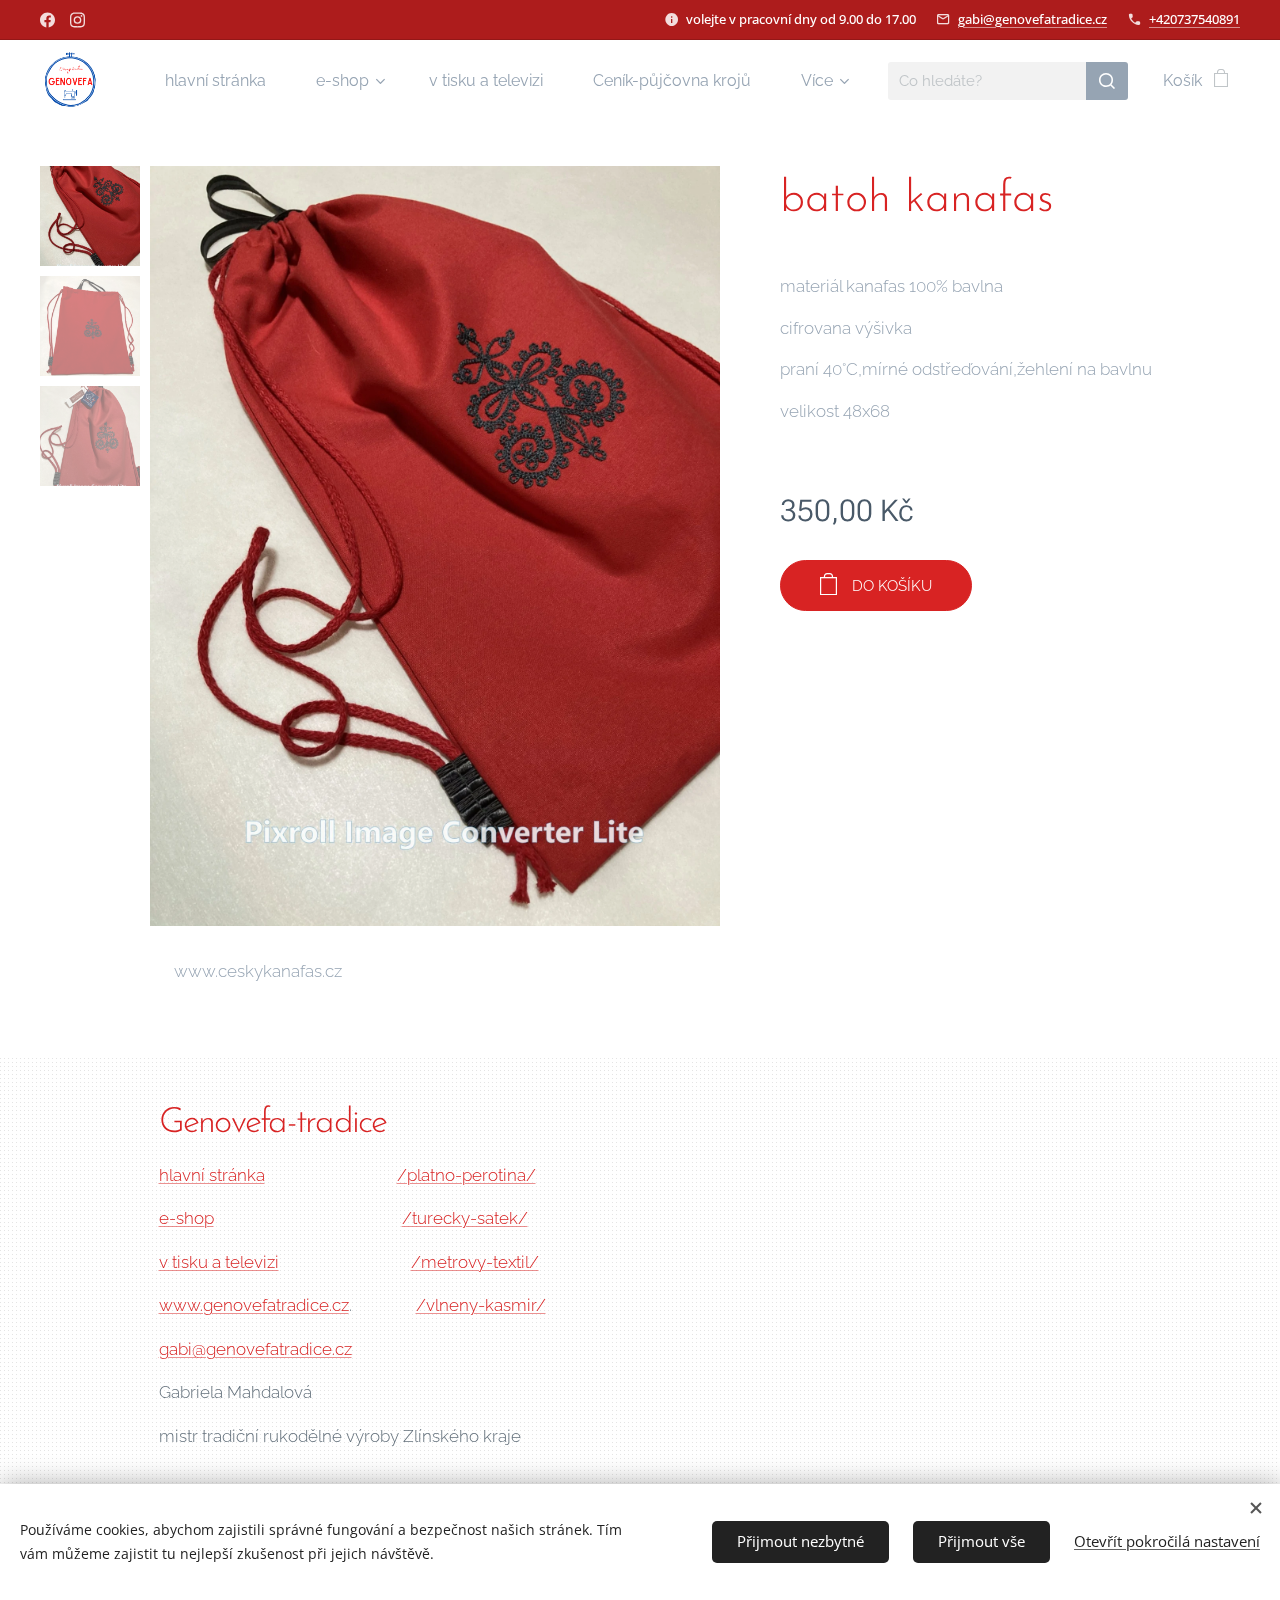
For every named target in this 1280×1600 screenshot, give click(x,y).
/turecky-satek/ (465, 1218)
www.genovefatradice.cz (254, 1305)
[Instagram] (77, 20)
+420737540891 (1194, 19)
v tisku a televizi (219, 1262)
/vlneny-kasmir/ (481, 1305)
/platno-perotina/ (466, 1175)
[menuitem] (225, 81)
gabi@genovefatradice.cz (1032, 19)
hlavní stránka (212, 1175)
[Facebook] (47, 20)
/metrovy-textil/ (475, 1262)
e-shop (186, 1218)
